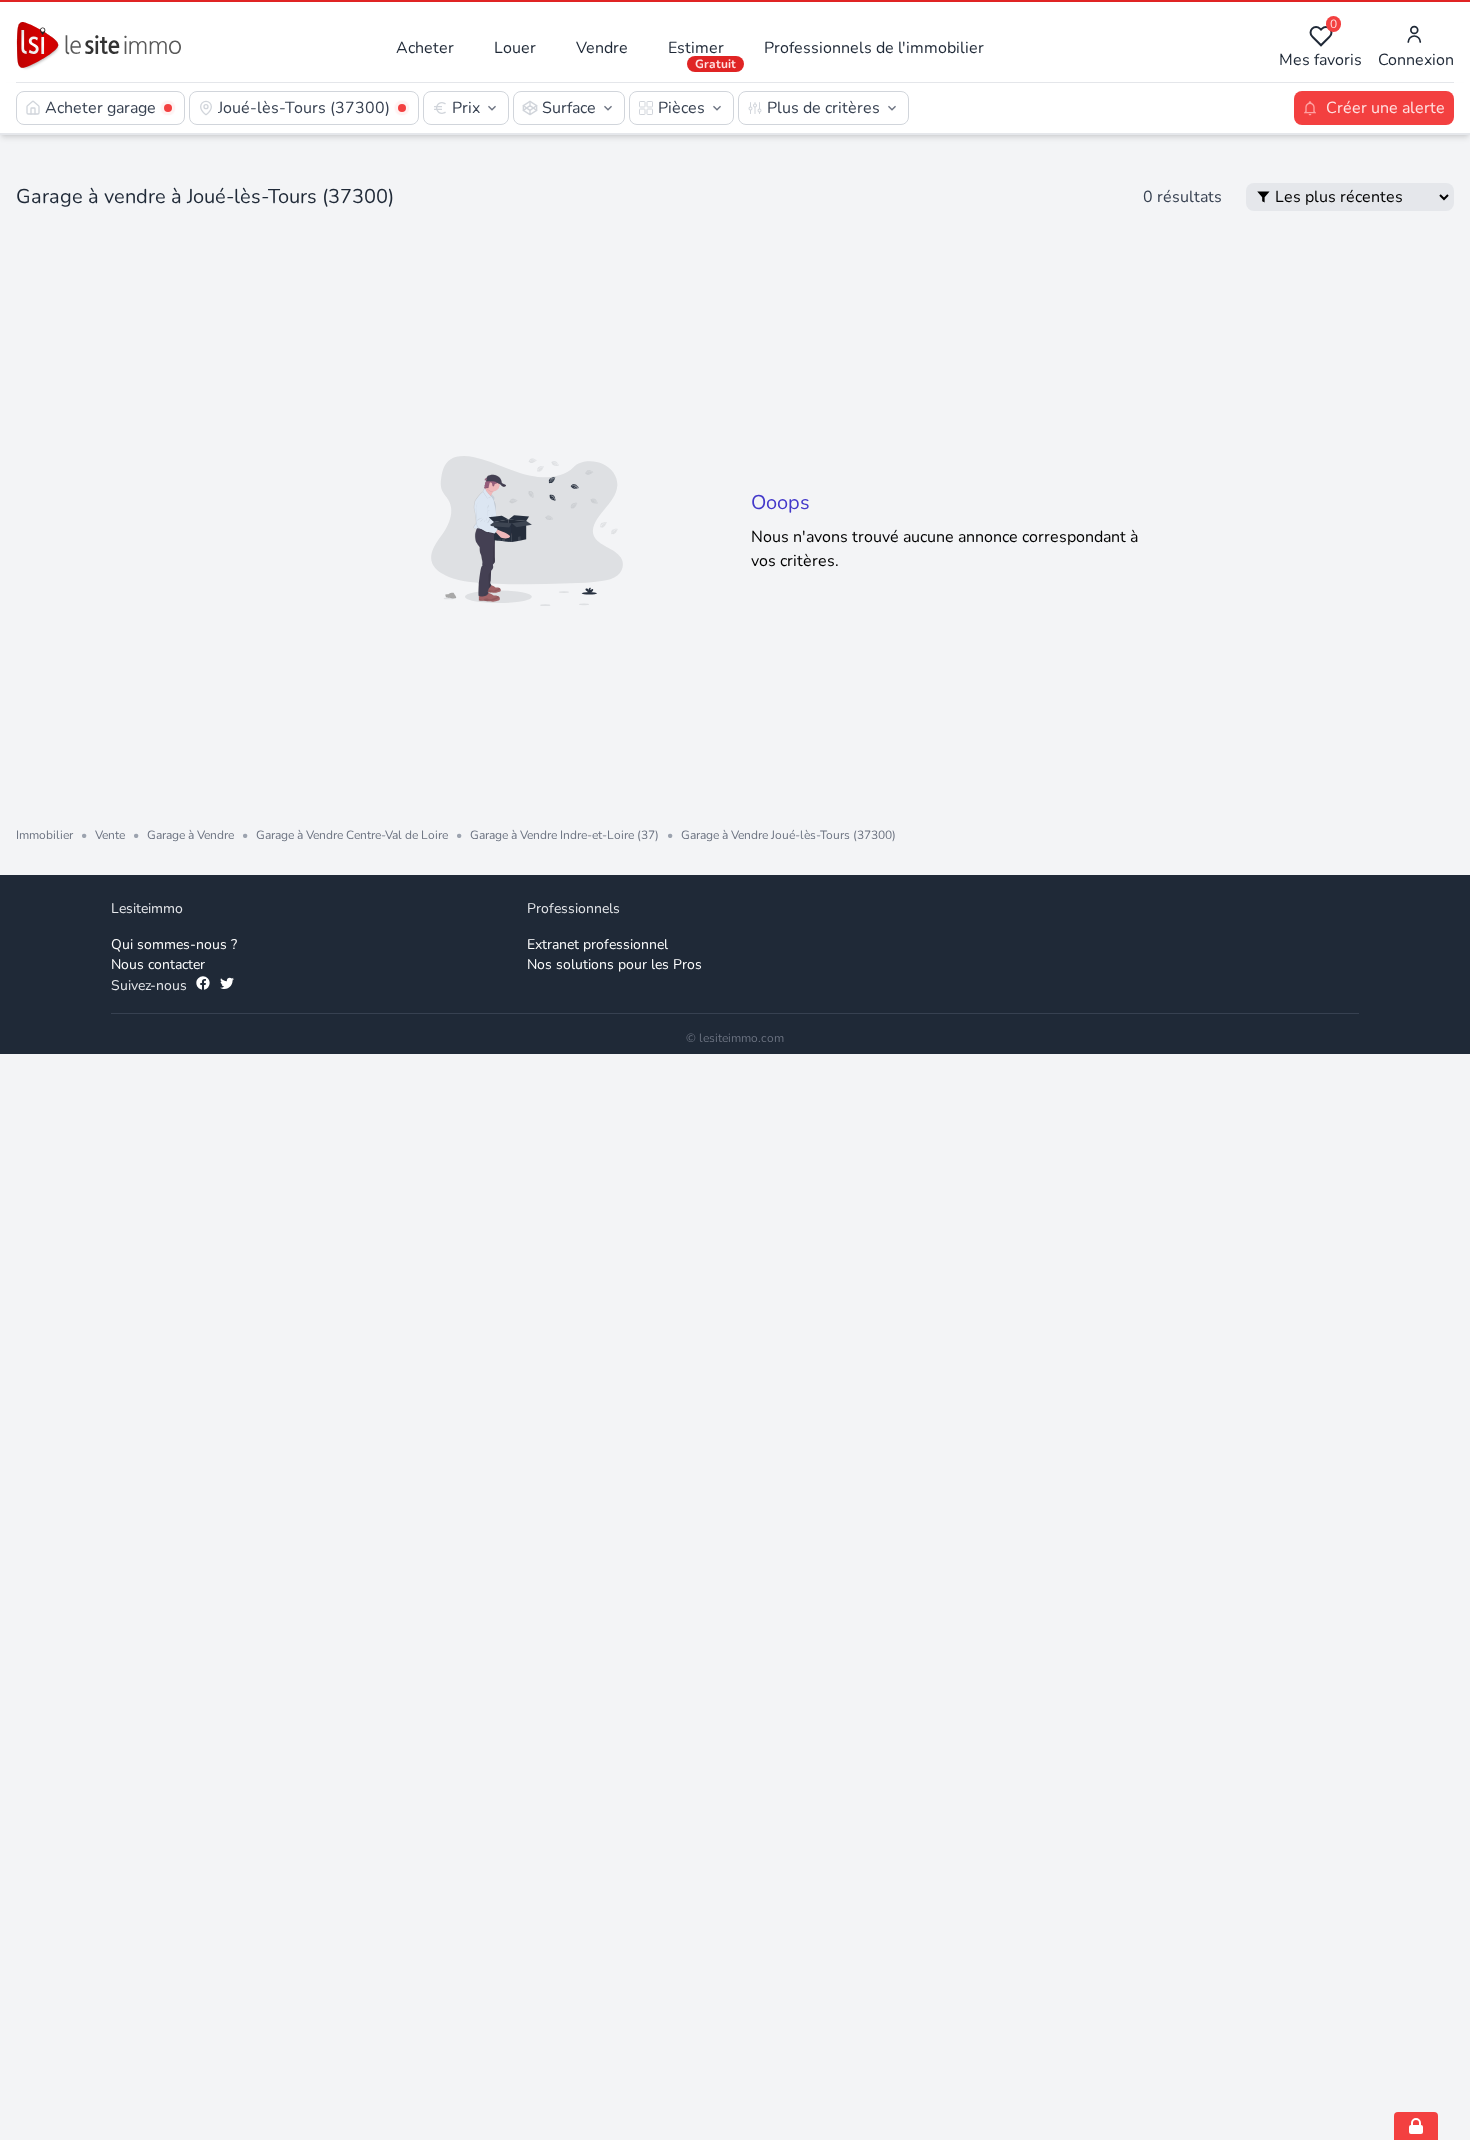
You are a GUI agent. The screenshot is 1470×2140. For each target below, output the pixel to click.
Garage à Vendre (190, 835)
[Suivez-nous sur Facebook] (203, 986)
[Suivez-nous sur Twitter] (227, 986)
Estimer (696, 48)
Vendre (602, 48)
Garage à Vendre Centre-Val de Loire (352, 835)
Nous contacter (158, 964)
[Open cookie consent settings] (1416, 2126)
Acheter (425, 48)
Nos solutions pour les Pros (614, 964)
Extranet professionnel (597, 944)
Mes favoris (1320, 47)
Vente (110, 835)
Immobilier (44, 835)
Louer (515, 48)
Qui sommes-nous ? (174, 944)
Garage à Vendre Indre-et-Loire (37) (564, 835)
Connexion (1416, 60)
